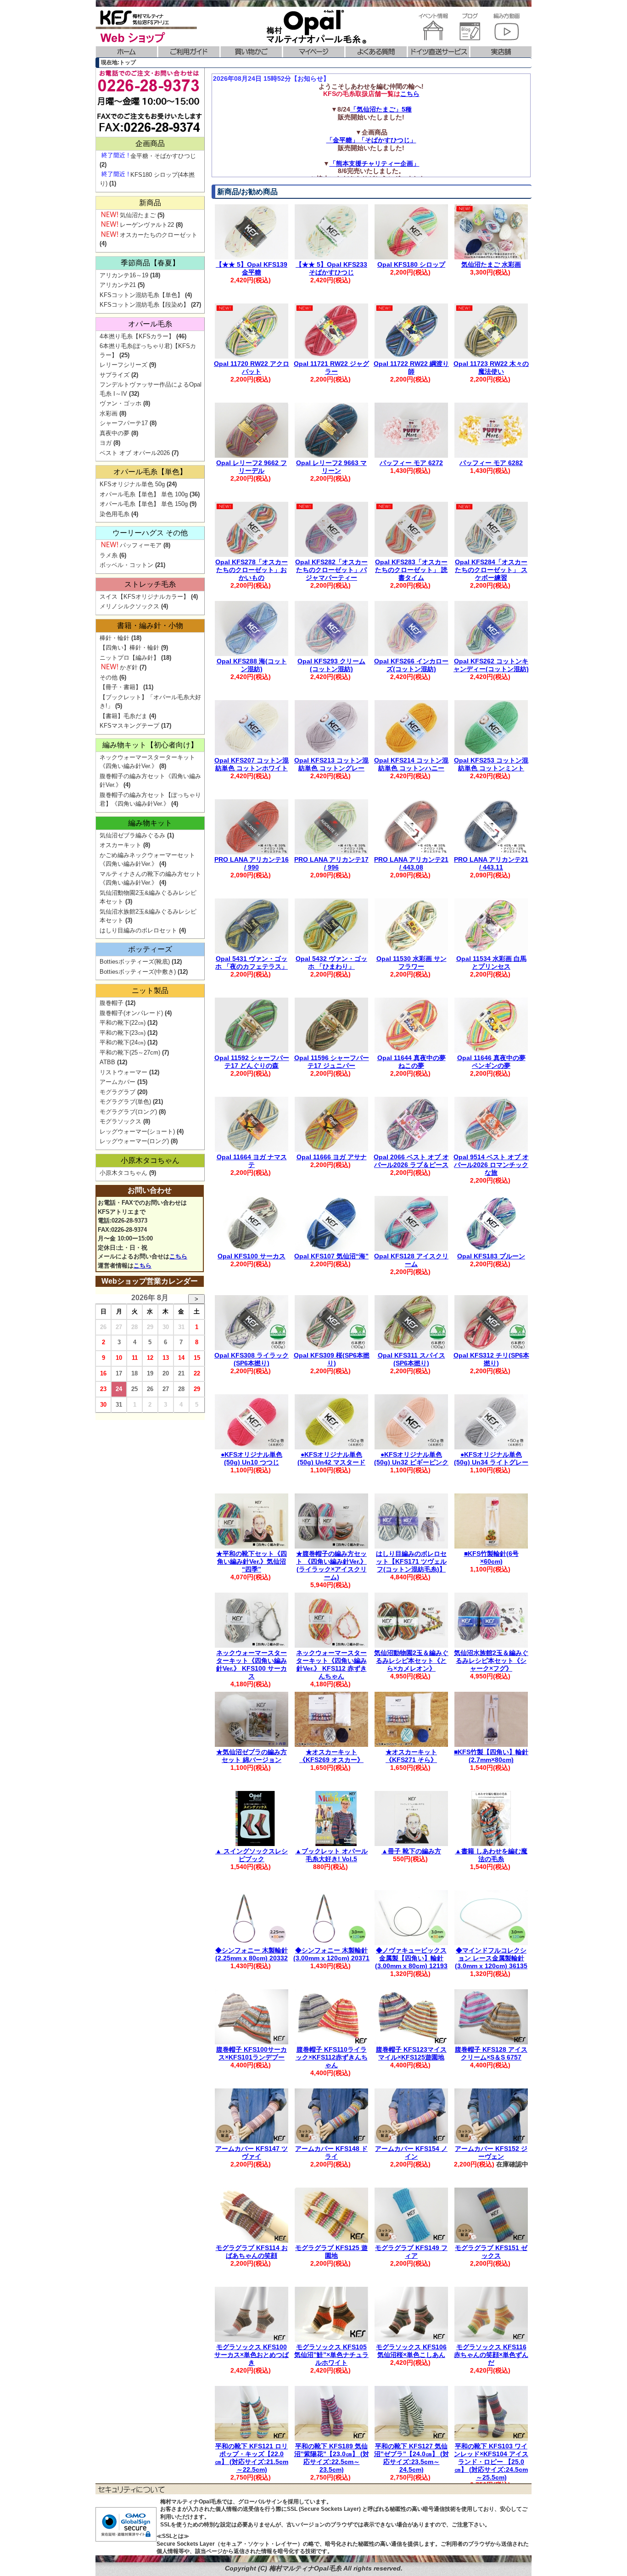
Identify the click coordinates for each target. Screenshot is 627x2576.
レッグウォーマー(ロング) (134, 1141)
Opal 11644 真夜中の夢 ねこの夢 (411, 1062)
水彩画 (109, 413)
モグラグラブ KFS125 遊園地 (331, 2252)
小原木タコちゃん (150, 1160)
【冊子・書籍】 (120, 687)
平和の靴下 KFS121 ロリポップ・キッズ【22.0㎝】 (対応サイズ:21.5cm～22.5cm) (252, 2458)
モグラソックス (120, 1121)
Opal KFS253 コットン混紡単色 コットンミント (491, 764)
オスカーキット (120, 845)
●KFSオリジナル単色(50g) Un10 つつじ (252, 1458)
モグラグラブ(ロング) (128, 1112)
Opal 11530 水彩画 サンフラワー (411, 962)
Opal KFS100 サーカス (252, 1256)
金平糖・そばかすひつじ (163, 156)
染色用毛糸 (115, 514)
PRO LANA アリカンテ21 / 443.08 (411, 863)
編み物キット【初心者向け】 (150, 745)
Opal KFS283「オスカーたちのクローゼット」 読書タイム (411, 570)
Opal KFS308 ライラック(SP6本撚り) (252, 1359)
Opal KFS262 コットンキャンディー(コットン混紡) (491, 665)
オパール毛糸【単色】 (150, 472)
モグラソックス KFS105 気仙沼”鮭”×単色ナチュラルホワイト (331, 2355)
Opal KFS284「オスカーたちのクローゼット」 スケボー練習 (491, 570)
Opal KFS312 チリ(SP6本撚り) (491, 1359)
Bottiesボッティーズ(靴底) (135, 962)
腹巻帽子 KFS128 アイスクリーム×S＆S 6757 (491, 2053)
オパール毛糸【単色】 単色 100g (144, 494)
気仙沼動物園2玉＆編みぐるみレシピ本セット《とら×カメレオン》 (411, 1661)
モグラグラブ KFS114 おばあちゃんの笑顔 (252, 2252)
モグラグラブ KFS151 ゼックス (491, 2252)
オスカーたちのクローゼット (159, 235)
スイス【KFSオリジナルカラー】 (144, 597)
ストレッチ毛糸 (150, 584)
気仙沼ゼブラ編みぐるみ (132, 835)
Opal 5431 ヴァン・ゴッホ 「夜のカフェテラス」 (252, 962)
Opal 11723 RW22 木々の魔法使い (491, 368)
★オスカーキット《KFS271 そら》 (411, 1756)
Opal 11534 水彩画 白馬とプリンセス (491, 962)
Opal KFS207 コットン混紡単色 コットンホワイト (252, 764)
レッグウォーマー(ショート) (137, 1131)
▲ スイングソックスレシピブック (252, 1855)
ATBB (107, 1062)
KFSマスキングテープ (129, 726)
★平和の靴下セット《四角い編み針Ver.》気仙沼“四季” (252, 1561)
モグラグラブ (118, 1092)
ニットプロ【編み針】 (129, 658)
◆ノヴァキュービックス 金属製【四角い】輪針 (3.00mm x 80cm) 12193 (411, 1958)
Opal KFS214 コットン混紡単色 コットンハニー (411, 764)
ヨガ (106, 443)
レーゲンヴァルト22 (147, 225)
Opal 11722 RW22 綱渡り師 (411, 368)
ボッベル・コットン (126, 565)
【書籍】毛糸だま (123, 716)
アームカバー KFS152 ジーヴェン (491, 2152)
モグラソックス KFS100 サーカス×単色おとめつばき (252, 2355)
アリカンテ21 (118, 285)
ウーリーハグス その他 (150, 533)
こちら (410, 94)
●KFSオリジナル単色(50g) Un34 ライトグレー (491, 1458)
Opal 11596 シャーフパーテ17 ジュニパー (332, 1062)
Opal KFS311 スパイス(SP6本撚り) (411, 1359)
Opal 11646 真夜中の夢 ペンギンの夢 (491, 1062)
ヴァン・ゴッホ (120, 403)
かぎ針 (129, 667)
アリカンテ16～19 (124, 275)
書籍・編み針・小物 (150, 626)
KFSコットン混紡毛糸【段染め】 (144, 305)
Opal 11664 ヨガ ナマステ (252, 1161)
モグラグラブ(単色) (125, 1102)
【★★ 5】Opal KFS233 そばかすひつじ (331, 268)
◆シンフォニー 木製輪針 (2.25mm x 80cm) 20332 (252, 1954)
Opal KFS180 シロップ (411, 264)
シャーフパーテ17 (124, 423)
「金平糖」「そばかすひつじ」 (371, 140)
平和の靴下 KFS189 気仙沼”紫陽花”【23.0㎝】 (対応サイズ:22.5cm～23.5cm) (332, 2458)
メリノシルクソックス (129, 606)
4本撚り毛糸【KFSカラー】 (137, 336)
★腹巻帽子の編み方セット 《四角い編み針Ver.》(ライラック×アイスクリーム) (331, 1565)
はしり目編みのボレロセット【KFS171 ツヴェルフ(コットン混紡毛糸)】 (411, 1561)
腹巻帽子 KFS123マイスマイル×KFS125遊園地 (411, 2053)
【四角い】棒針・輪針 (129, 648)
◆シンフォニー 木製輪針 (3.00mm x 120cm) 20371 (331, 1954)
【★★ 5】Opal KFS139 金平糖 (252, 268)
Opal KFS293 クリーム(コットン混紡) (331, 665)
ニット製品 (150, 991)
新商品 (150, 203)
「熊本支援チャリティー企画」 (375, 163)
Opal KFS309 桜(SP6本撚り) (332, 1359)
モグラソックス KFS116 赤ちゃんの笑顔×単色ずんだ (491, 2355)
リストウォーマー (123, 1072)
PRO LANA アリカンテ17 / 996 (331, 863)
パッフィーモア (141, 545)
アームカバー (118, 1082)
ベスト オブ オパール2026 (135, 453)
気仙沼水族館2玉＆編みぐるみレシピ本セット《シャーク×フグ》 (491, 1661)
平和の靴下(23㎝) (123, 1033)
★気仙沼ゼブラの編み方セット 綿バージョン (252, 1756)
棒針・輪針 (115, 638)
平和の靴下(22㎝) (123, 1023)
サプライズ (115, 375)
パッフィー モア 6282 (491, 463)
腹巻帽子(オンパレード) (131, 1013)
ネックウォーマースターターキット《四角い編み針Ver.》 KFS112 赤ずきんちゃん (331, 1664)
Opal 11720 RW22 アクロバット (252, 368)
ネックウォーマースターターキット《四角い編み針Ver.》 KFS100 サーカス (252, 1664)
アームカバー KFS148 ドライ (331, 2152)
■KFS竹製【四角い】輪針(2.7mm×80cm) (491, 1756)
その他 (109, 677)
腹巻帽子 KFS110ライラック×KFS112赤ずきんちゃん (332, 2057)
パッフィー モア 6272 (411, 463)
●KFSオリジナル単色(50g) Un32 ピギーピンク (411, 1458)
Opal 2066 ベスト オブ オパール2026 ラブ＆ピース (411, 1161)
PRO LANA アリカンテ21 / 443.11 (491, 863)
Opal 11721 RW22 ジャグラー (331, 368)
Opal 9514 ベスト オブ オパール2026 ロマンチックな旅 (491, 1165)
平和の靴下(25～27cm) (130, 1052)
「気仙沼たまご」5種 (381, 109)
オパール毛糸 (150, 324)
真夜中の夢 (115, 433)
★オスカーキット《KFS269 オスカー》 (331, 1756)
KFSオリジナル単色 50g (132, 484)
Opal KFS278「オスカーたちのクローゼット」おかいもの (252, 570)
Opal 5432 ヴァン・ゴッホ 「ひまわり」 (331, 962)
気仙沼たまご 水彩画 (491, 264)
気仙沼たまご (138, 215)
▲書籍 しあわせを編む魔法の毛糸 (491, 1855)
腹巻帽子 (112, 1003)
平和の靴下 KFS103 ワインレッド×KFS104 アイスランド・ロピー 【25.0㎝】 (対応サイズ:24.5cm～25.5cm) (491, 2461)
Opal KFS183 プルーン (491, 1256)
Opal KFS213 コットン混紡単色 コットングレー (331, 764)
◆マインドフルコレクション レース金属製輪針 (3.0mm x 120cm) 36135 (491, 1958)
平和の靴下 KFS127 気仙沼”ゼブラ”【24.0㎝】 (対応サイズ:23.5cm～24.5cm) (411, 2458)
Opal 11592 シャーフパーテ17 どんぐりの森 (252, 1062)
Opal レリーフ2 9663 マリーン (331, 467)
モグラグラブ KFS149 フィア (411, 2252)
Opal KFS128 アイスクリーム (411, 1260)
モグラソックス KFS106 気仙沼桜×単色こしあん (411, 2351)
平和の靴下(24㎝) (123, 1042)
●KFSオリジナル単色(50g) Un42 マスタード (331, 1458)
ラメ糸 (109, 555)
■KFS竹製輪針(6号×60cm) (491, 1557)
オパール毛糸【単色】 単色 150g (144, 504)
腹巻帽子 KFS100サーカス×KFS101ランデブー (252, 2053)
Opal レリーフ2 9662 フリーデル (252, 467)
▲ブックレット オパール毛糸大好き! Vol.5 (331, 1855)
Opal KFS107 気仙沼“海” (331, 1256)
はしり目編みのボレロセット (138, 930)
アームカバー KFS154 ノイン (411, 2152)
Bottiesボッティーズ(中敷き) (138, 972)
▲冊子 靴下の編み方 (411, 1851)
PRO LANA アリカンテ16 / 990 (252, 863)
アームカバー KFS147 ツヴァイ (252, 2152)
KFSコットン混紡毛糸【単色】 (141, 295)
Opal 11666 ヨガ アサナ (332, 1157)
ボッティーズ (150, 949)
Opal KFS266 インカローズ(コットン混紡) (411, 665)
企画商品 (150, 143)
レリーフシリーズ (123, 365)
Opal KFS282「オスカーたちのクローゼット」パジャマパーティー (331, 570)
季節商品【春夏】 (150, 263)
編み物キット (150, 823)
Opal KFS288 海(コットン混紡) (252, 665)
